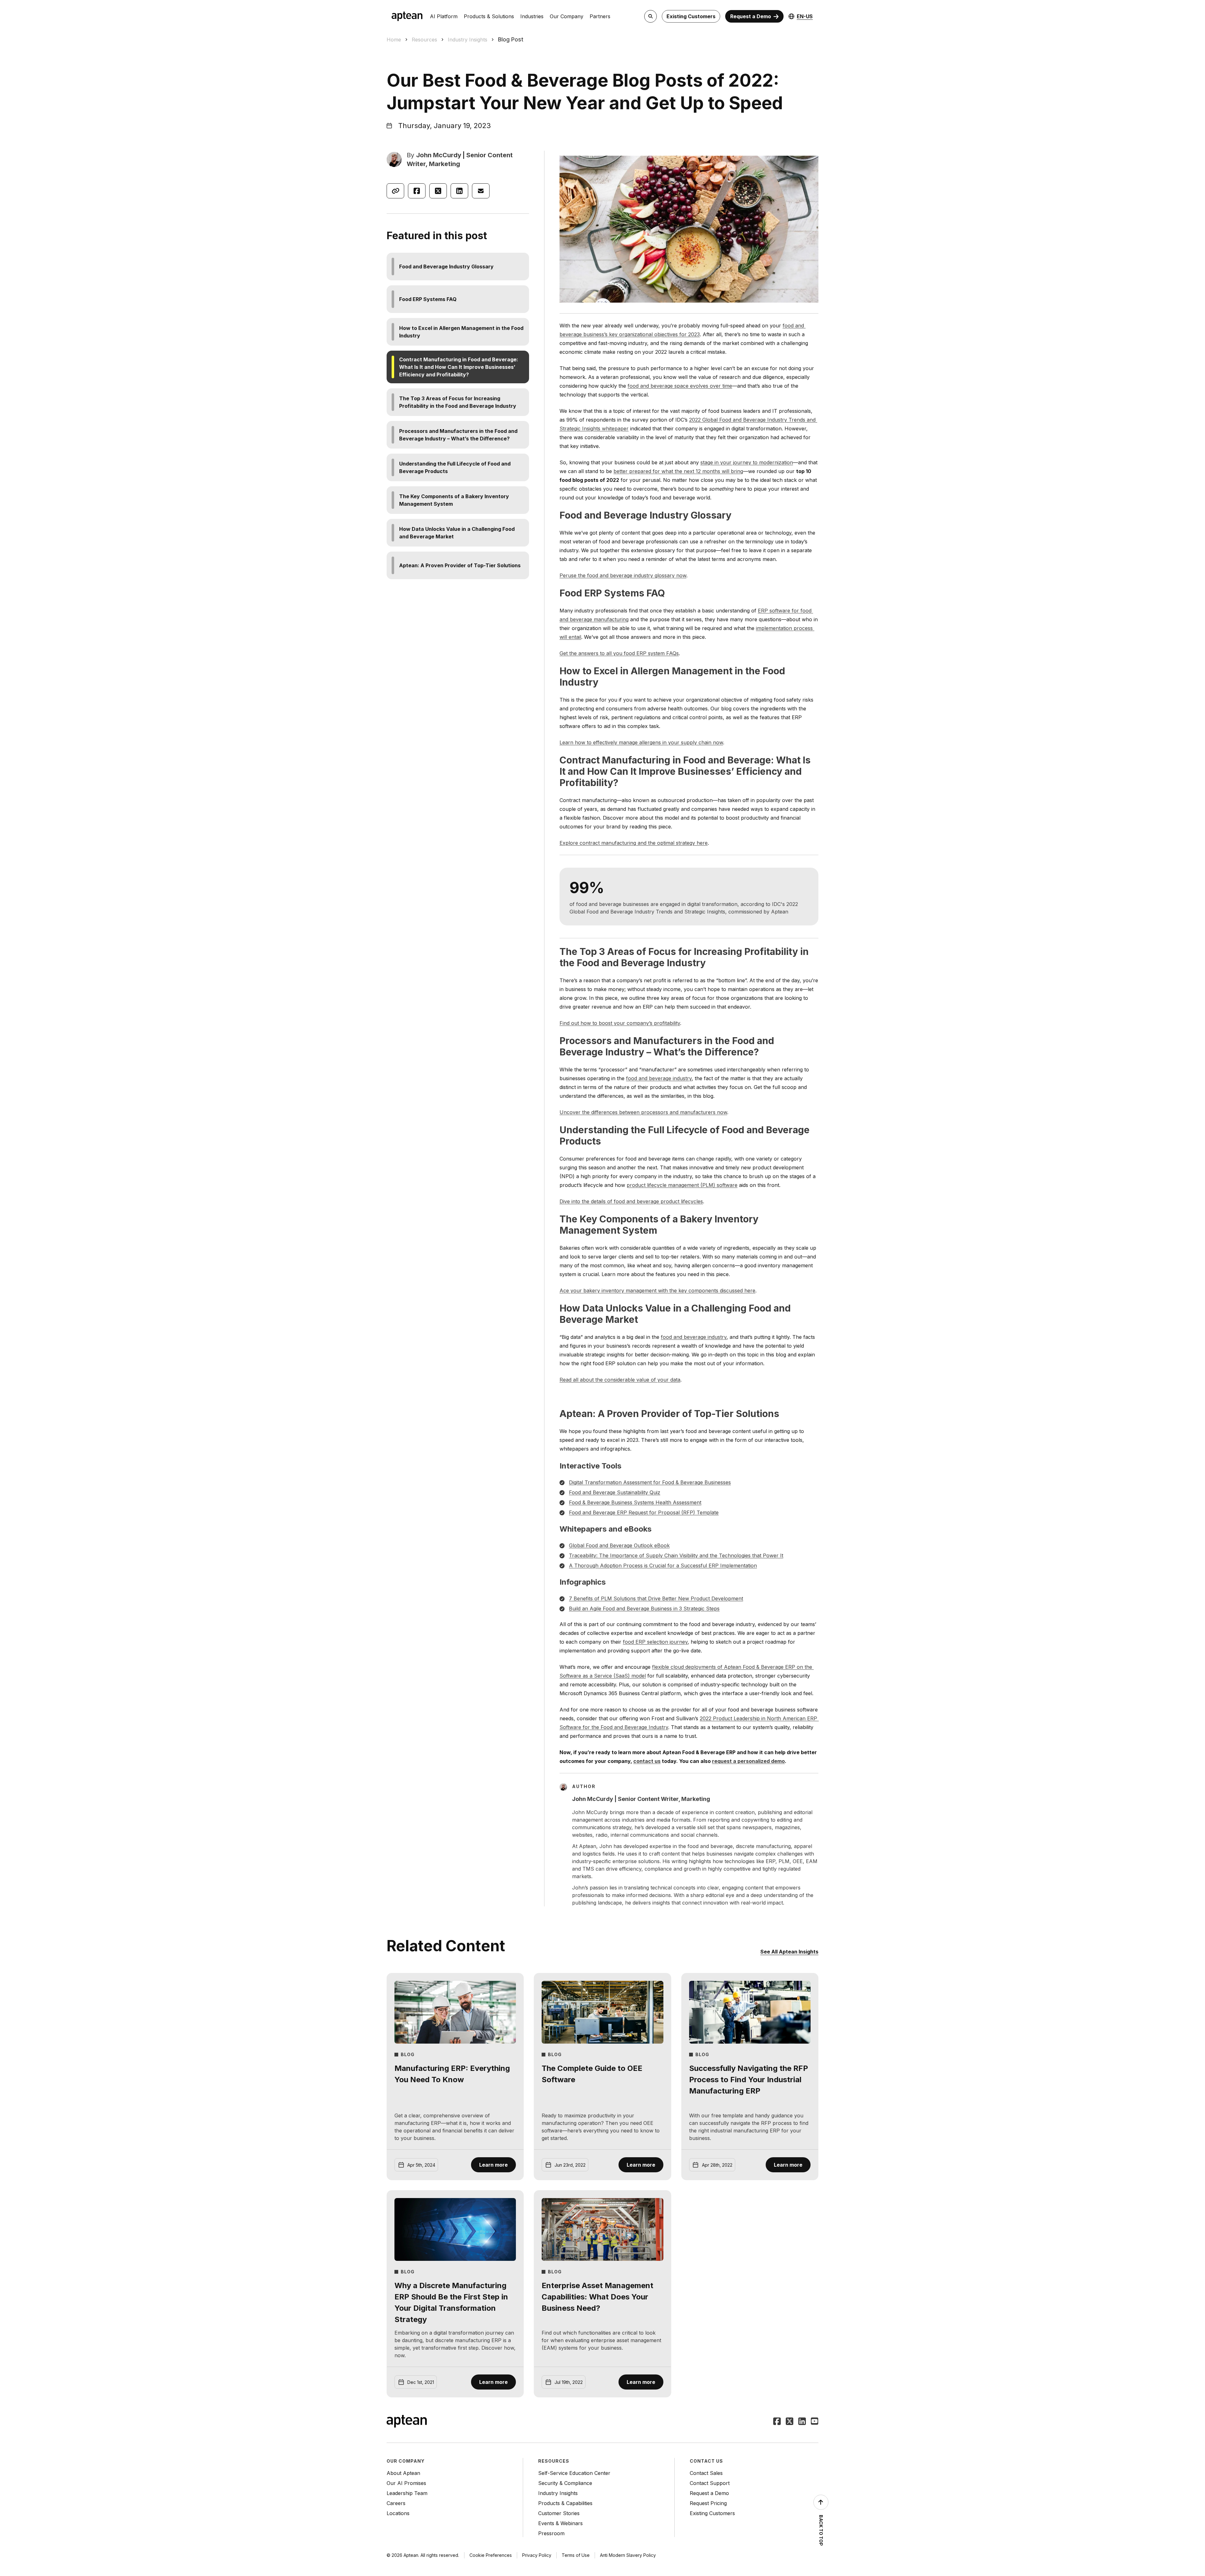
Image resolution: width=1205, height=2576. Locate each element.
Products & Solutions (489, 16)
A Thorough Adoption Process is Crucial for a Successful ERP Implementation (663, 1566)
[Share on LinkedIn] (459, 191)
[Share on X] (438, 191)
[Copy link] (395, 191)
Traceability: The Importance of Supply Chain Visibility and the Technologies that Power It (676, 1555)
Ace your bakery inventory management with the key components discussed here (657, 1291)
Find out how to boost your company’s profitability (620, 1023)
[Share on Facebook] (417, 191)
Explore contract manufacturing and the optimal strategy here (634, 843)
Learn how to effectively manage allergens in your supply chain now (641, 742)
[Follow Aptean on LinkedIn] (802, 2422)
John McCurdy (439, 155)
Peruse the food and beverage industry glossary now (623, 575)
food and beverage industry (659, 1078)
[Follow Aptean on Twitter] (790, 2422)
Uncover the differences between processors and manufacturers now (643, 1112)
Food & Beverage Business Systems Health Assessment (635, 1502)
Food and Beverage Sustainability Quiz (615, 1492)
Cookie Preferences (491, 2555)
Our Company (567, 16)
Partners (600, 16)
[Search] (651, 16)
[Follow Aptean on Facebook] (777, 2422)
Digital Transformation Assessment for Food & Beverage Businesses (650, 1482)
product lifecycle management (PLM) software (682, 1185)
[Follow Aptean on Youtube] (815, 2422)
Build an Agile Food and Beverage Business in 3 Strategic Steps (644, 1609)
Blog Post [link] (511, 39)
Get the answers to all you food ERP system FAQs (619, 653)
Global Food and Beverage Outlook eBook (619, 1545)
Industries (532, 16)
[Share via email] (481, 191)
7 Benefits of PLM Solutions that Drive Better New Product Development (656, 1598)
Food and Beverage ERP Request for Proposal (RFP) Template (644, 1512)
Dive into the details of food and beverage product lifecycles (631, 1201)
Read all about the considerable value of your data (620, 1380)
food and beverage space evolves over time (680, 386)
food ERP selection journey (655, 1642)
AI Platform (444, 16)
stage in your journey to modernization (747, 462)
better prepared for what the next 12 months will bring (678, 471)
